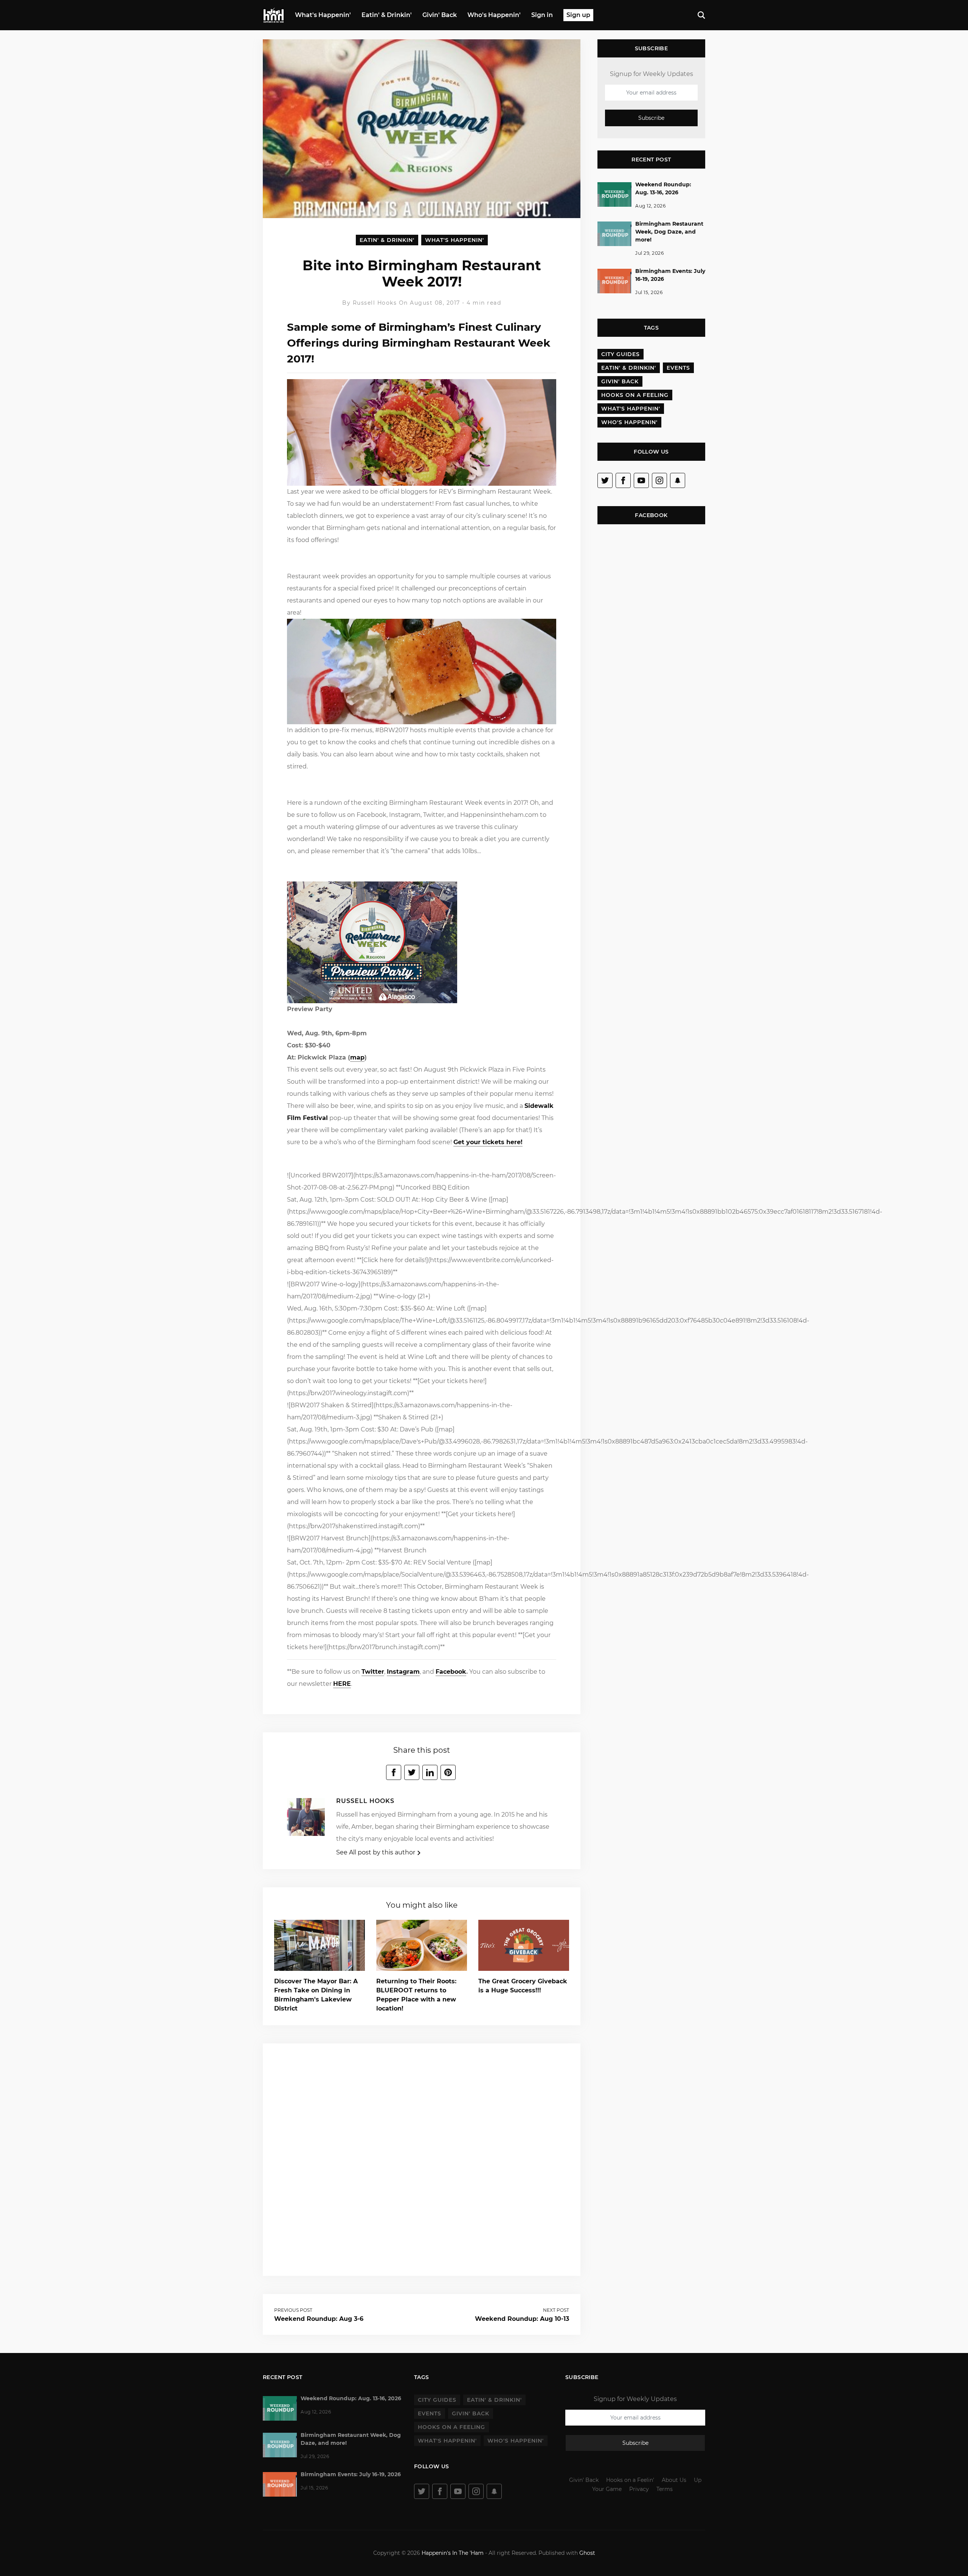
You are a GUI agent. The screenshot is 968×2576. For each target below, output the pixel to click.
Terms (665, 2489)
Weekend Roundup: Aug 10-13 (522, 2319)
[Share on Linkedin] (430, 1772)
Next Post (556, 2310)
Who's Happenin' (494, 15)
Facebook (451, 1672)
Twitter (373, 1672)
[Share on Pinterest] (448, 1772)
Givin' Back (440, 15)
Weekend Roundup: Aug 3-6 (319, 2319)
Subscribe (651, 118)
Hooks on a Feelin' (630, 2480)
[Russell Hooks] (306, 1819)
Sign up (578, 15)
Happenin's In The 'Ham (453, 2553)
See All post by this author (376, 1852)
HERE (342, 1684)
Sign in (542, 15)
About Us (674, 2480)
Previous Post (293, 2310)
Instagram (403, 1672)
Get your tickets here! (488, 1142)
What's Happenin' (323, 15)
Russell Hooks (376, 303)
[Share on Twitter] (412, 1772)
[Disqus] (422, 2158)
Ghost (587, 2553)
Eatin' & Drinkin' (387, 15)
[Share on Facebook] (394, 1772)
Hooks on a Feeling (635, 395)
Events (678, 368)
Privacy (639, 2489)
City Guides (621, 354)
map (357, 1057)
